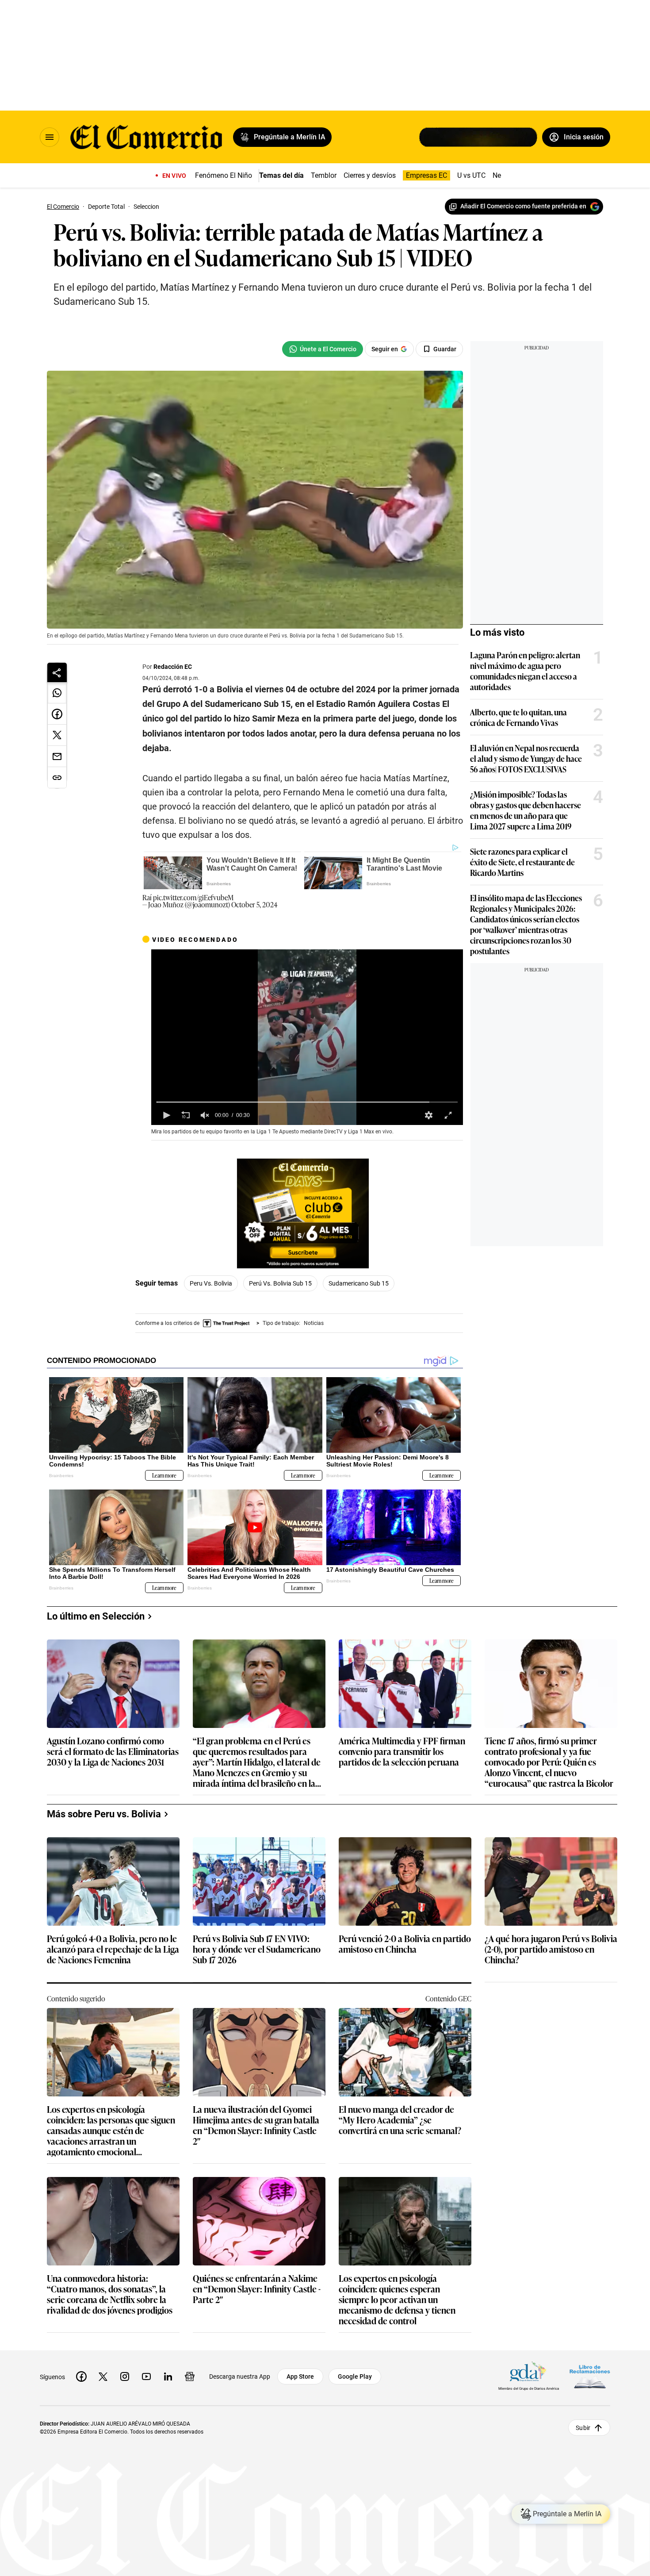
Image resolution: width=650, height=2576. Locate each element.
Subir (583, 2428)
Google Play (355, 2376)
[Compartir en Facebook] (57, 714)
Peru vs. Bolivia (211, 1283)
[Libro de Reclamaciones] (590, 2377)
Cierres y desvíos (370, 175)
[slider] (307, 1102)
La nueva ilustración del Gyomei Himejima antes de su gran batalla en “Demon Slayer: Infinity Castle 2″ (256, 2125)
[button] (166, 1115)
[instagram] (125, 2376)
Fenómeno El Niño (224, 175)
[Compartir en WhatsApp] (57, 693)
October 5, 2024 (254, 904)
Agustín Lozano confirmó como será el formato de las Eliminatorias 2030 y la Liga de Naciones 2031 (113, 1752)
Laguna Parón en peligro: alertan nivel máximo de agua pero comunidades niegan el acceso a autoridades (525, 671)
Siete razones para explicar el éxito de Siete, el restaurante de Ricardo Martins (522, 862)
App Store (300, 2376)
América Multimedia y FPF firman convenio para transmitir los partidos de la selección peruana (402, 1752)
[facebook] (81, 2376)
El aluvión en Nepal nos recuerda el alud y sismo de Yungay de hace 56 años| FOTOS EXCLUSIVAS (526, 758)
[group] (205, 1115)
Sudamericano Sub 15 (359, 1283)
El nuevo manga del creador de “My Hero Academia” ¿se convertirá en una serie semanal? (400, 2120)
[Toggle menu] (50, 137)
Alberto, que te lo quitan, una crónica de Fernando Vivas (518, 717)
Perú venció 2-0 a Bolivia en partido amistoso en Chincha (405, 1944)
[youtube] (146, 2376)
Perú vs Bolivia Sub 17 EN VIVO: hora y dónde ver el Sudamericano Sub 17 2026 (257, 1949)
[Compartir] (57, 672)
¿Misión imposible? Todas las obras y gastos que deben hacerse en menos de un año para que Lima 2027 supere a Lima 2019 (526, 810)
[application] (307, 1037)
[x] (103, 2376)
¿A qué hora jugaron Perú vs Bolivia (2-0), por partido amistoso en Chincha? (551, 1949)
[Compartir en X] (57, 735)
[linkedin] (168, 2376)
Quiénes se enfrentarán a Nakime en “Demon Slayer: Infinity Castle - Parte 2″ (257, 2289)
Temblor (324, 175)
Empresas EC (426, 175)
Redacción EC (173, 667)
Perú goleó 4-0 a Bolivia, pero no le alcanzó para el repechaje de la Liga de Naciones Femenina (113, 1949)
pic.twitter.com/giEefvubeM (193, 897)
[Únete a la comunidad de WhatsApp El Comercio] (323, 349)
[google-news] (190, 2376)
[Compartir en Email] (57, 756)
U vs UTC (471, 175)
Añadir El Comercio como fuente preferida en (523, 206)
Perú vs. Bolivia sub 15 (280, 1283)
